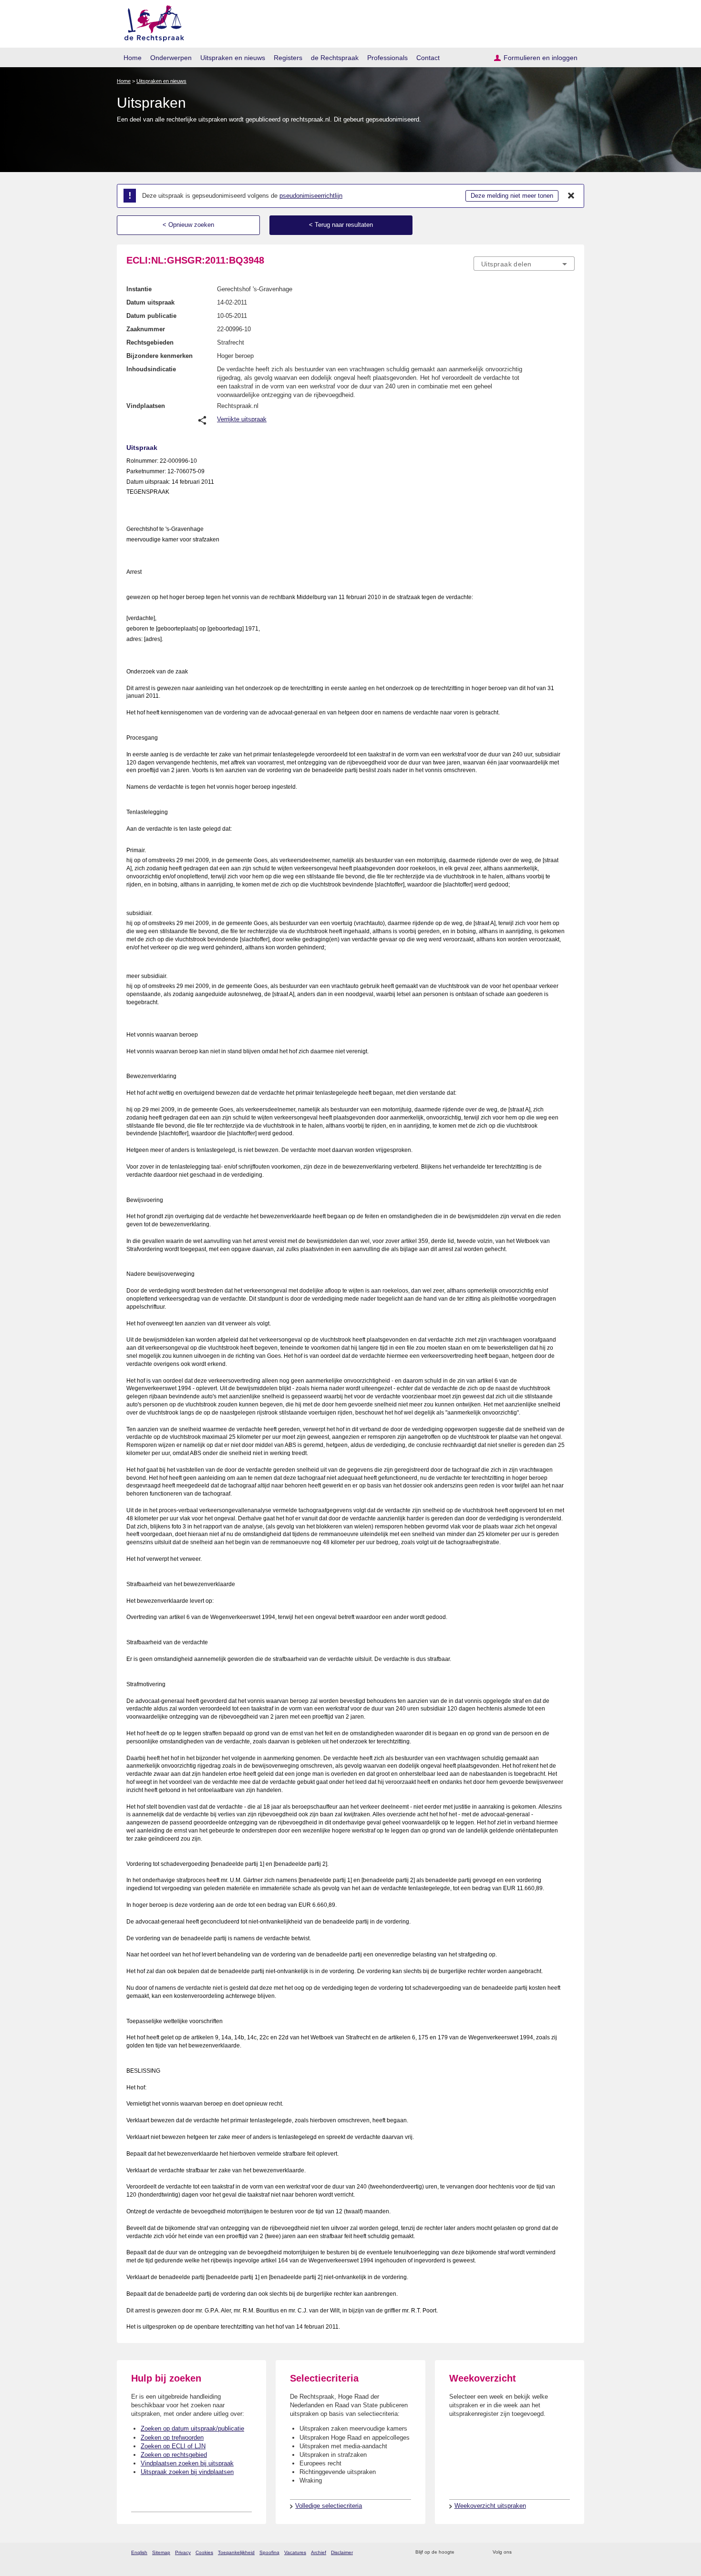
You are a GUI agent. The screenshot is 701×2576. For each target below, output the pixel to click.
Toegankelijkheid (236, 2552)
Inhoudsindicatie (151, 369)
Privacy (183, 2552)
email (476, 2552)
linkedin (557, 2552)
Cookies (204, 2552)
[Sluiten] (571, 196)
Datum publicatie (151, 316)
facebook (532, 2552)
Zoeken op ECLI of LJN (173, 2446)
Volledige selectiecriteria (329, 2506)
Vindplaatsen (146, 406)
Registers (288, 58)
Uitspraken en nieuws (233, 58)
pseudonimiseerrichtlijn (311, 196)
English (139, 2552)
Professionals (387, 58)
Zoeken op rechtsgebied (174, 2455)
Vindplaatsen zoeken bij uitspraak (187, 2463)
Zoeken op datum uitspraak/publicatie (192, 2428)
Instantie (139, 289)
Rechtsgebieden (150, 342)
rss (463, 2552)
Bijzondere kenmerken (160, 356)
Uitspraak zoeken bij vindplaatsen (187, 2472)
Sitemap (161, 2552)
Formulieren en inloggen (541, 58)
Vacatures (295, 2552)
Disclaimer (342, 2552)
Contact (428, 58)
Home (133, 58)
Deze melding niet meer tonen (512, 196)
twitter (520, 2552)
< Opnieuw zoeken (188, 225)
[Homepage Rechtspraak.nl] (151, 22)
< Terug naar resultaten (341, 225)
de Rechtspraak (335, 58)
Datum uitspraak (150, 302)
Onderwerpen (171, 58)
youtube (570, 2552)
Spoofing (269, 2552)
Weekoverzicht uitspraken (490, 2506)
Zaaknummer (146, 329)
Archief (319, 2552)
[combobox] (524, 264)
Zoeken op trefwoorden (172, 2438)
